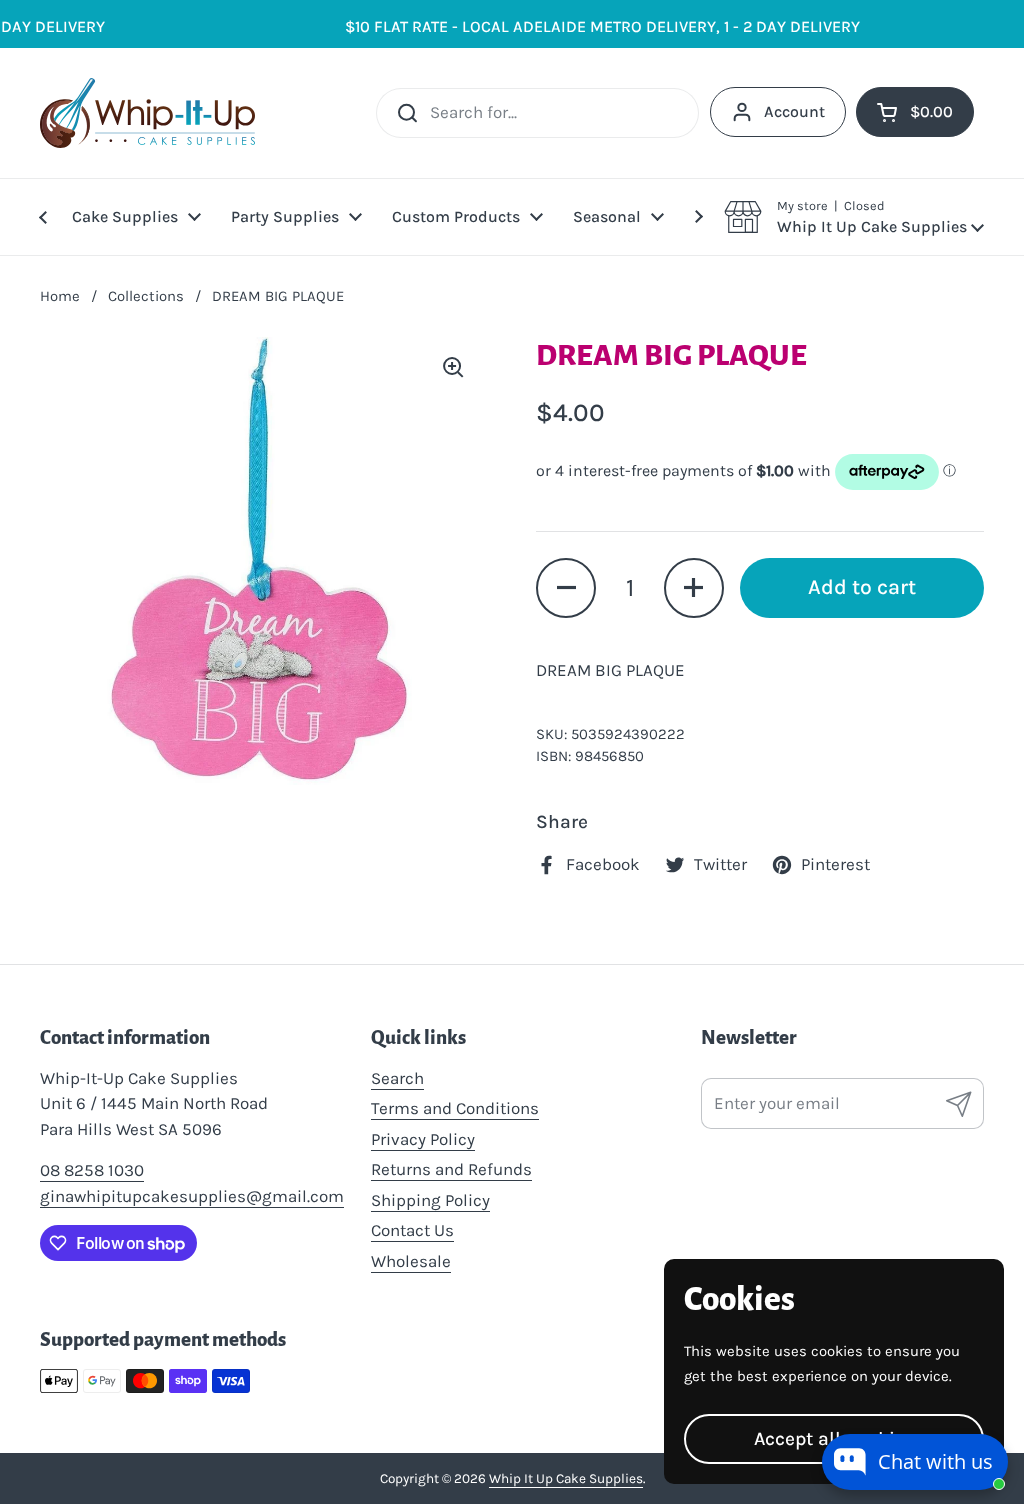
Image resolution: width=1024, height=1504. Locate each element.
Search (397, 1078)
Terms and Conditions (455, 1108)
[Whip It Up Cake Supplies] (147, 113)
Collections (146, 296)
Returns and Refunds (451, 1169)
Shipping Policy (430, 1200)
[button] (854, 217)
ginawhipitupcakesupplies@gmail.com (192, 1196)
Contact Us (412, 1230)
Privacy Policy (423, 1139)
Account (794, 111)
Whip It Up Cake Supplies (566, 1478)
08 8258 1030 (92, 1170)
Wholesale (411, 1261)
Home (60, 296)
